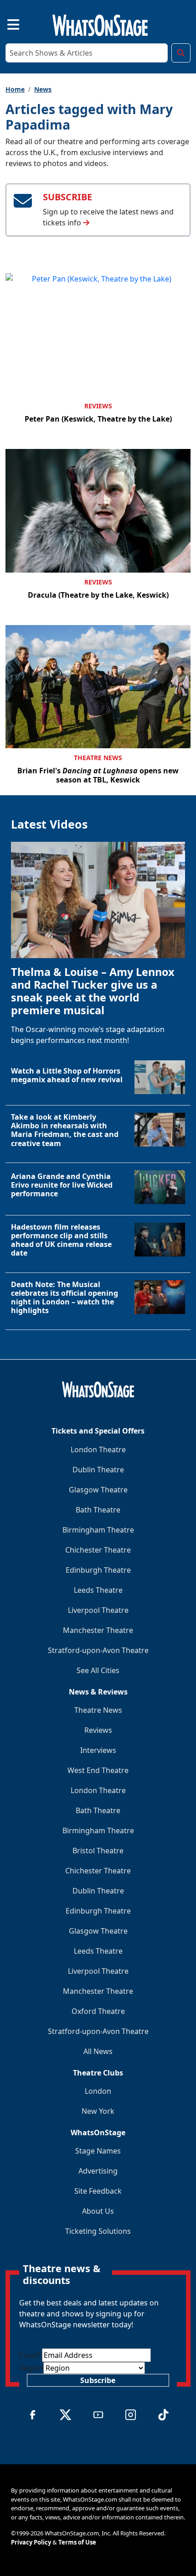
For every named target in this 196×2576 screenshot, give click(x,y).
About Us (98, 2211)
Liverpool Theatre (98, 1610)
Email (31, 2355)
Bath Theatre (98, 1510)
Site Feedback (98, 2191)
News (43, 89)
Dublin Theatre (98, 1470)
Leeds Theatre (98, 1590)
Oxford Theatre (98, 2011)
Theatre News (98, 758)
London (98, 2091)
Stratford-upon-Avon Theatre (98, 1650)
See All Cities (98, 1670)
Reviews (98, 406)
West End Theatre (98, 1770)
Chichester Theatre (98, 1550)
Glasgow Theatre (98, 1490)
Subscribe (98, 2380)
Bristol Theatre (98, 1851)
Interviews (98, 1750)
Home (15, 89)
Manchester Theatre (98, 1630)
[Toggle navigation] (5, 23)
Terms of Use (77, 2542)
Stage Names (98, 2151)
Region (31, 2368)
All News (98, 2051)
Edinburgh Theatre (98, 1570)
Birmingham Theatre (98, 1530)
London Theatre (98, 1450)
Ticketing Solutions (98, 2231)
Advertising (98, 2171)
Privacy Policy (31, 2542)
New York (98, 2111)
